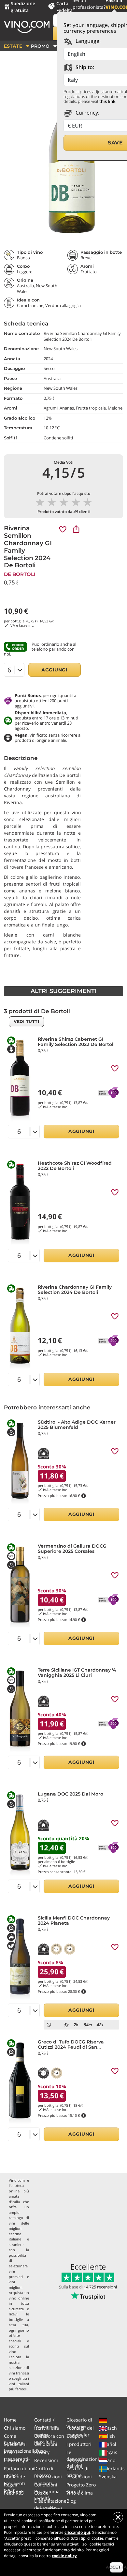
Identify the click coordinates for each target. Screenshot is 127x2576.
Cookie (41, 2493)
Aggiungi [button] (54, 670)
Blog (71, 2501)
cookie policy (64, 2556)
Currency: (87, 113)
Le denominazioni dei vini (83, 2459)
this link (107, 101)
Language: (87, 41)
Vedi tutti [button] (26, 1021)
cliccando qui (77, 2532)
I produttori (79, 2444)
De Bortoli (20, 574)
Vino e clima (80, 2493)
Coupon (75, 2436)
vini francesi (19, 2373)
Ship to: (84, 67)
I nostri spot (17, 2460)
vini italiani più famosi (19, 2386)
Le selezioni (79, 2477)
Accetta (116, 2567)
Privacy (42, 2452)
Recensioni (46, 2460)
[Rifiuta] (118, 2517)
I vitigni (74, 2460)
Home (10, 2420)
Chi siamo (15, 2428)
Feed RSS (14, 2493)
